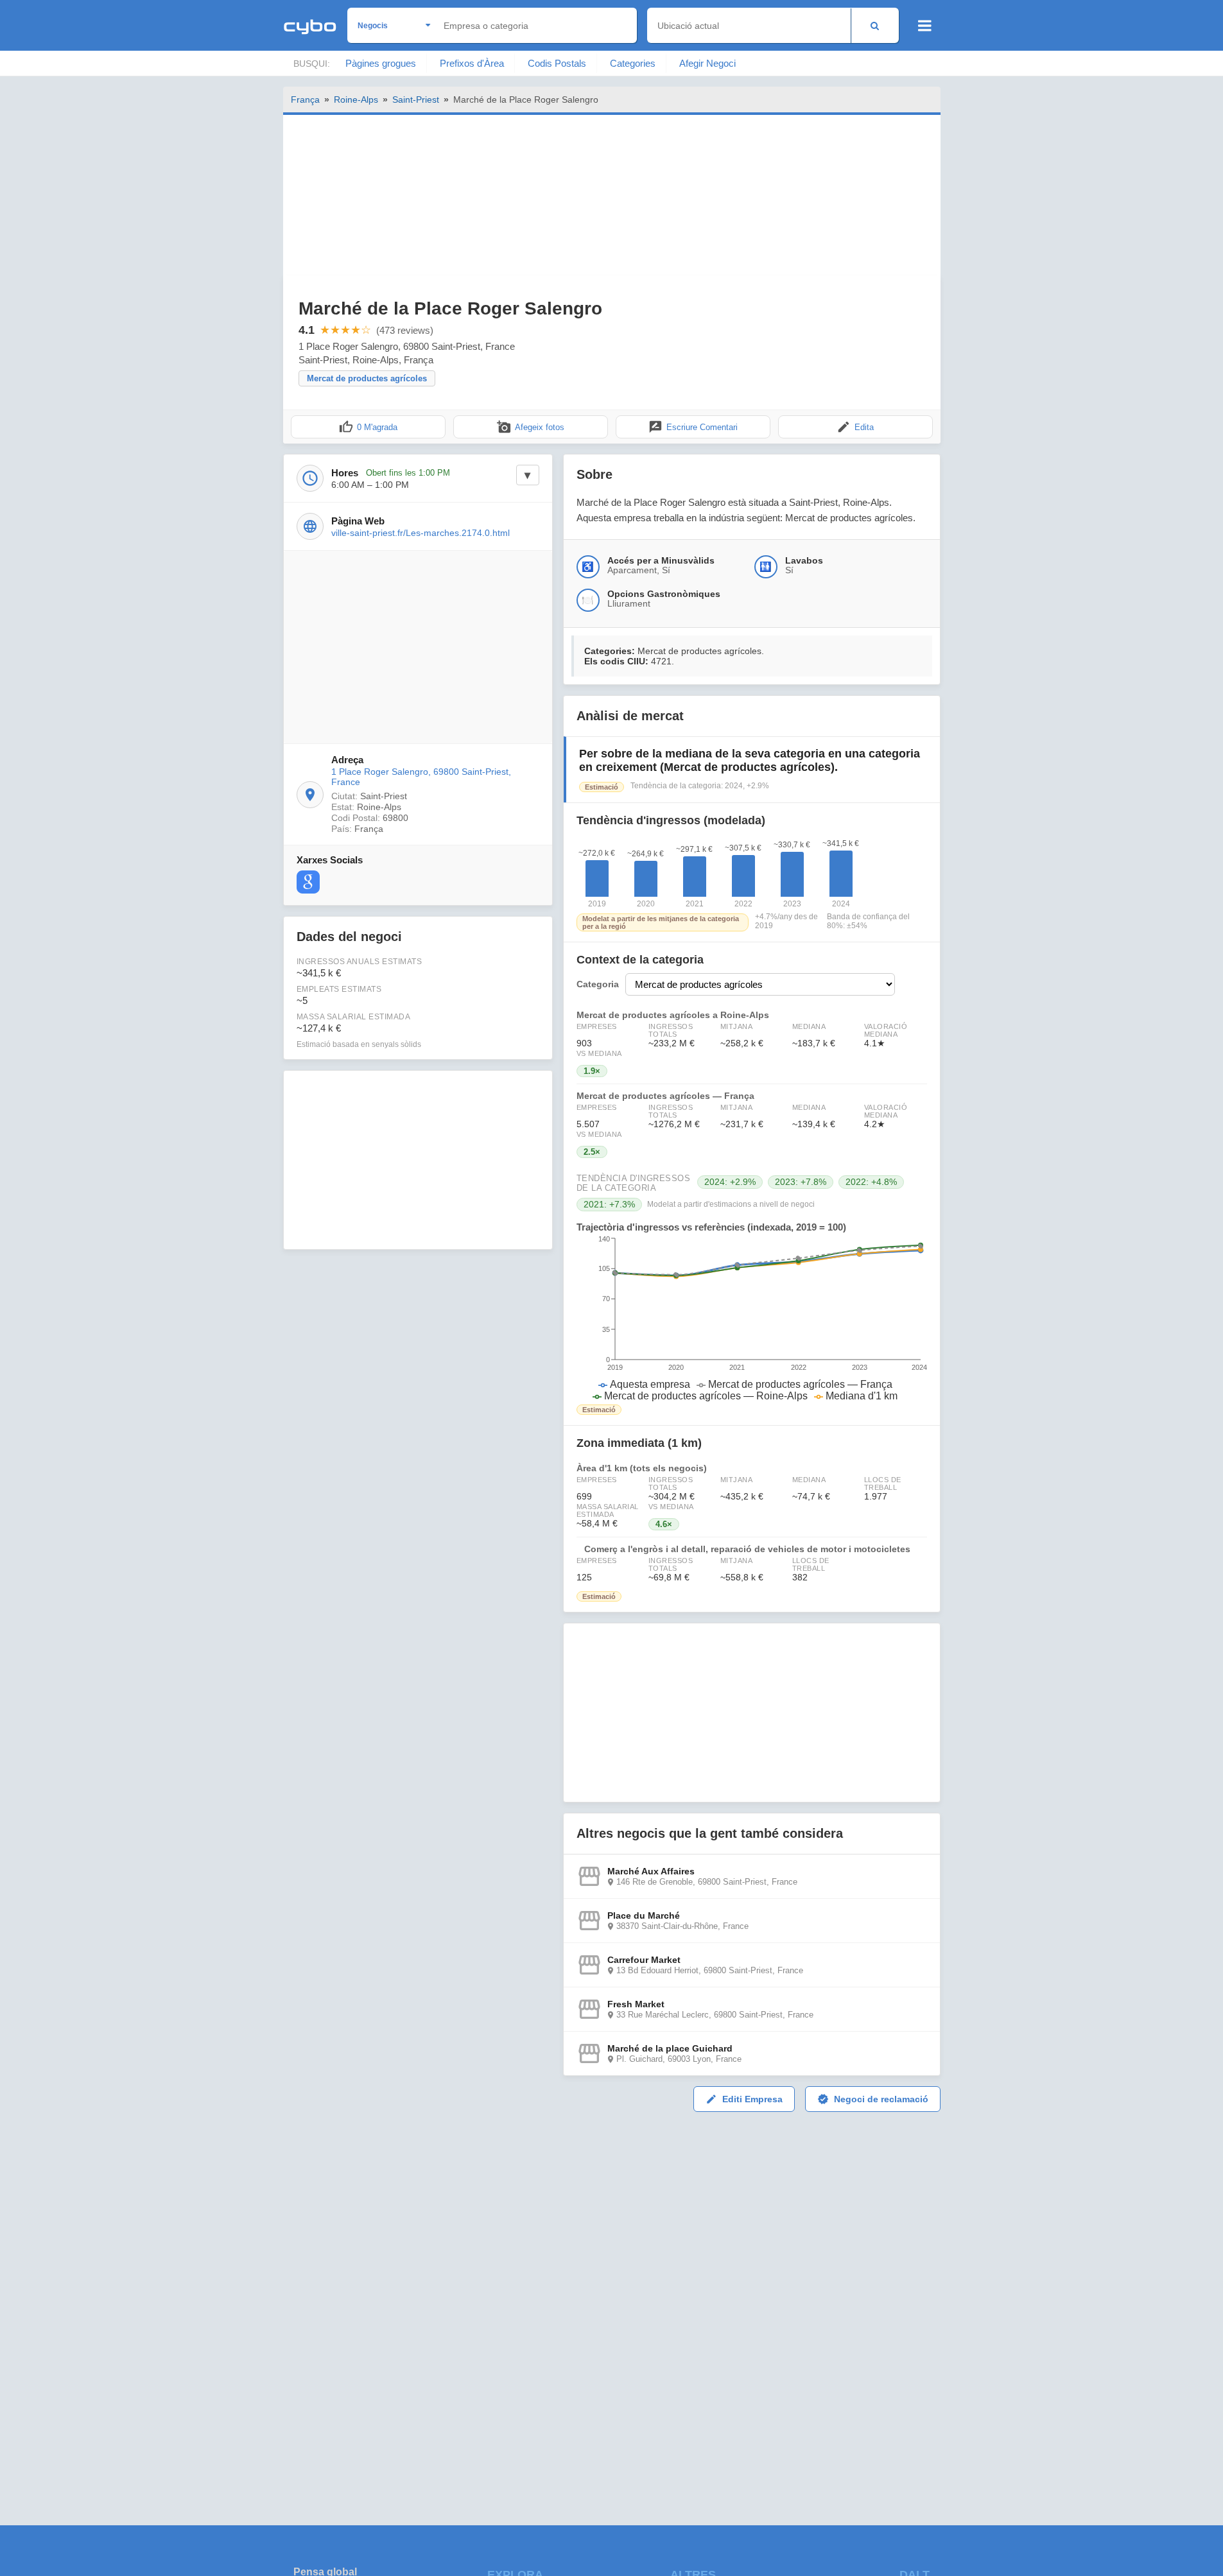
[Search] (875, 25)
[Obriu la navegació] (925, 26)
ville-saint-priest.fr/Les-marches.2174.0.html (421, 533)
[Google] (308, 882)
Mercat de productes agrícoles (367, 378)
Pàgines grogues (381, 63)
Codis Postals (557, 63)
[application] (752, 1318)
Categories (633, 63)
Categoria (598, 984)
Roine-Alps (356, 99)
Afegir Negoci (707, 63)
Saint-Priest (416, 99)
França (305, 99)
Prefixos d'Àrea (472, 63)
